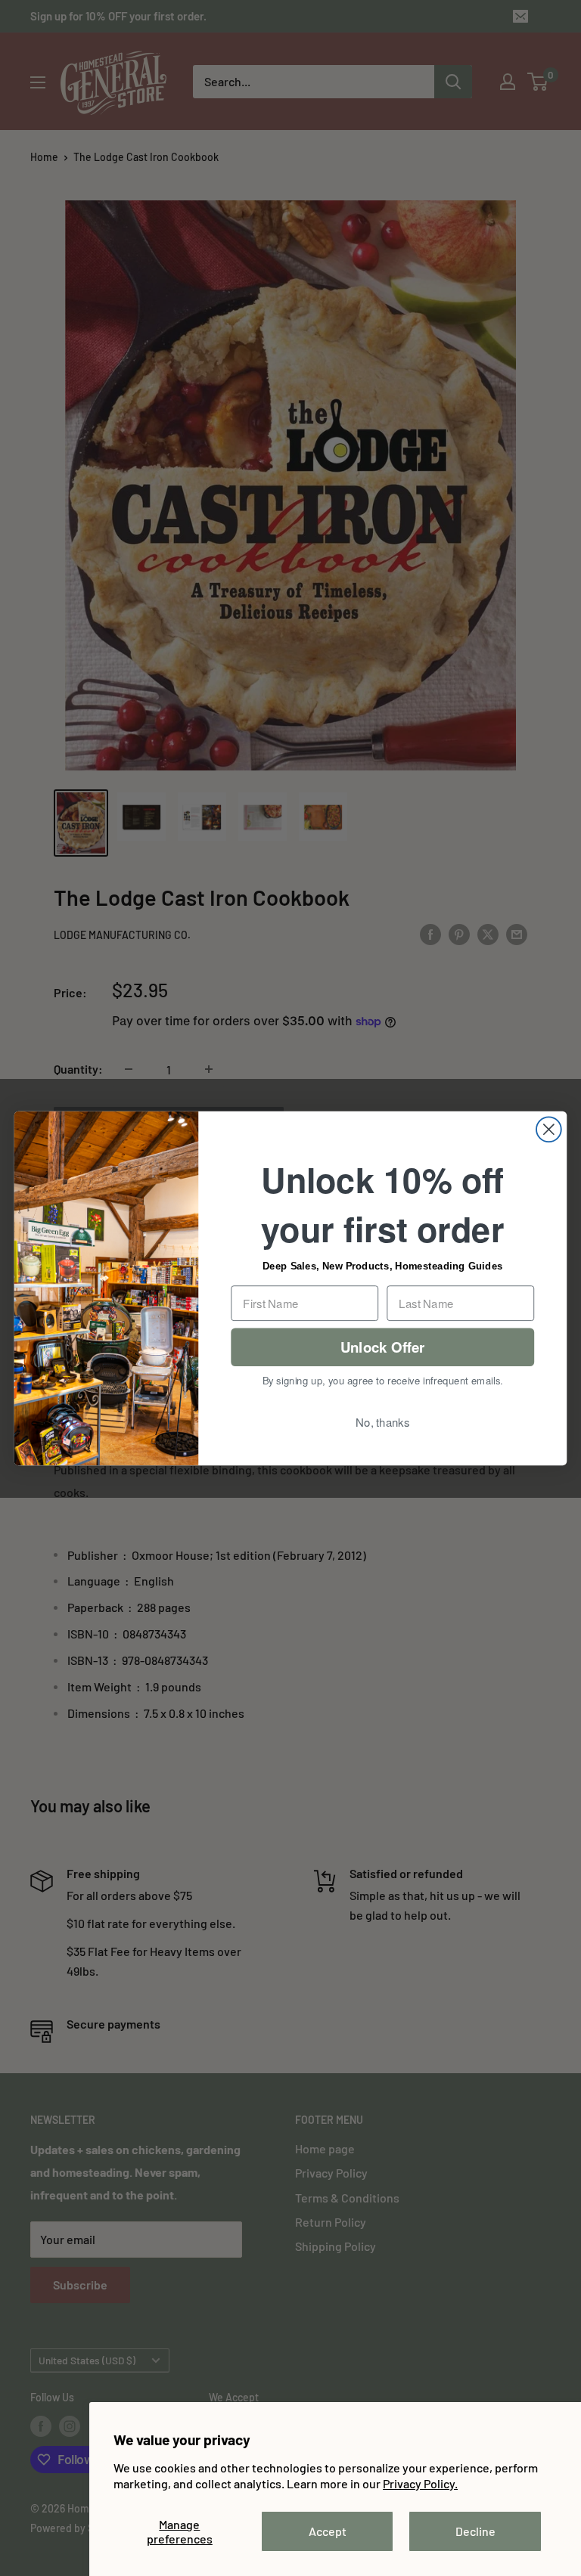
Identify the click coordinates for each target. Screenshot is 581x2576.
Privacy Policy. (420, 2483)
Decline (475, 2531)
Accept (328, 2531)
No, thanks (382, 1421)
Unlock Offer (383, 1346)
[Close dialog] (549, 1129)
